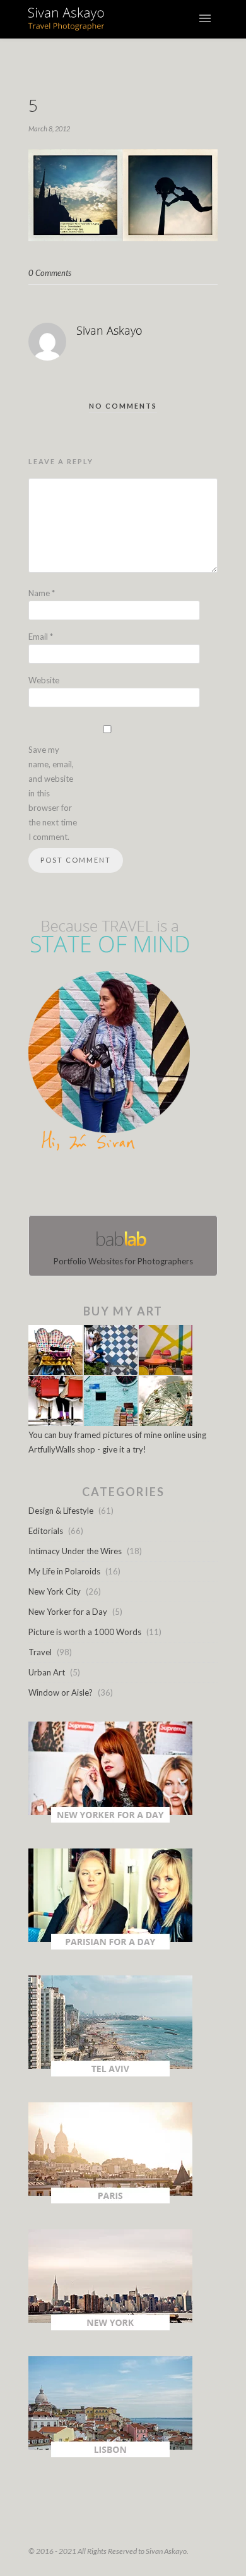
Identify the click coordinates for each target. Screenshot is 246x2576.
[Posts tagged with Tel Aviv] (110, 2073)
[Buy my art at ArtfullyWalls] (110, 1423)
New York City (55, 1591)
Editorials (46, 1531)
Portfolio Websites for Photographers (123, 1261)
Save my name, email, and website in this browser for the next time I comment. (53, 793)
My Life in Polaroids (64, 1571)
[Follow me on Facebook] (112, 1186)
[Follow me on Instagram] (127, 1186)
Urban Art (47, 1672)
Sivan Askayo (109, 330)
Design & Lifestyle (61, 1511)
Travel (40, 1652)
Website (44, 680)
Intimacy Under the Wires (75, 1551)
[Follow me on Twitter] (119, 1186)
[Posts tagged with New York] (110, 2327)
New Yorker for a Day (68, 1612)
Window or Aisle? (61, 1692)
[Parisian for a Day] (110, 1946)
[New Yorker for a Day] (110, 1819)
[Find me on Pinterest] (134, 1186)
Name (42, 593)
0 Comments (50, 273)
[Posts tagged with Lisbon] (110, 2454)
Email (41, 637)
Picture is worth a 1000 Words (85, 1632)
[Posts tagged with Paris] (110, 2200)
